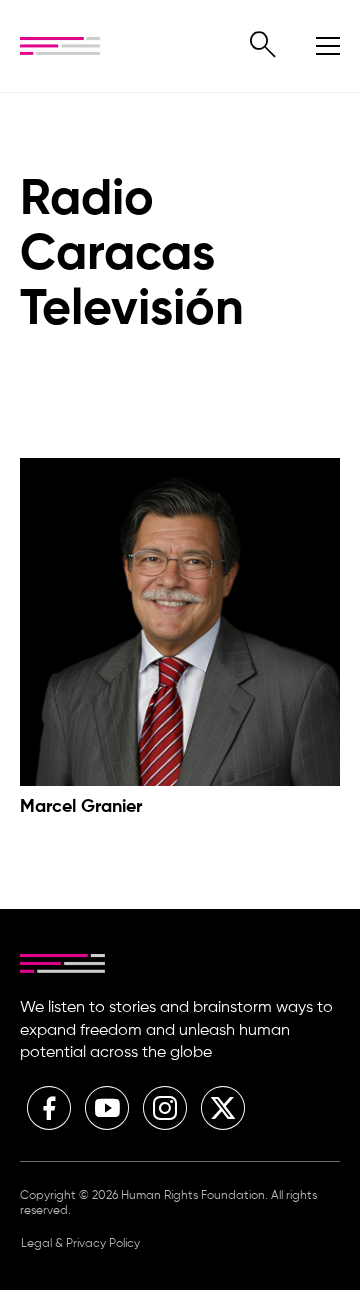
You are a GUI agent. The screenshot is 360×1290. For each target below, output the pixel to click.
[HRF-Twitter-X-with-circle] (223, 1108)
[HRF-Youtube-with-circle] (107, 1108)
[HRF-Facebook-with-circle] (49, 1108)
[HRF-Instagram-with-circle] (165, 1108)
